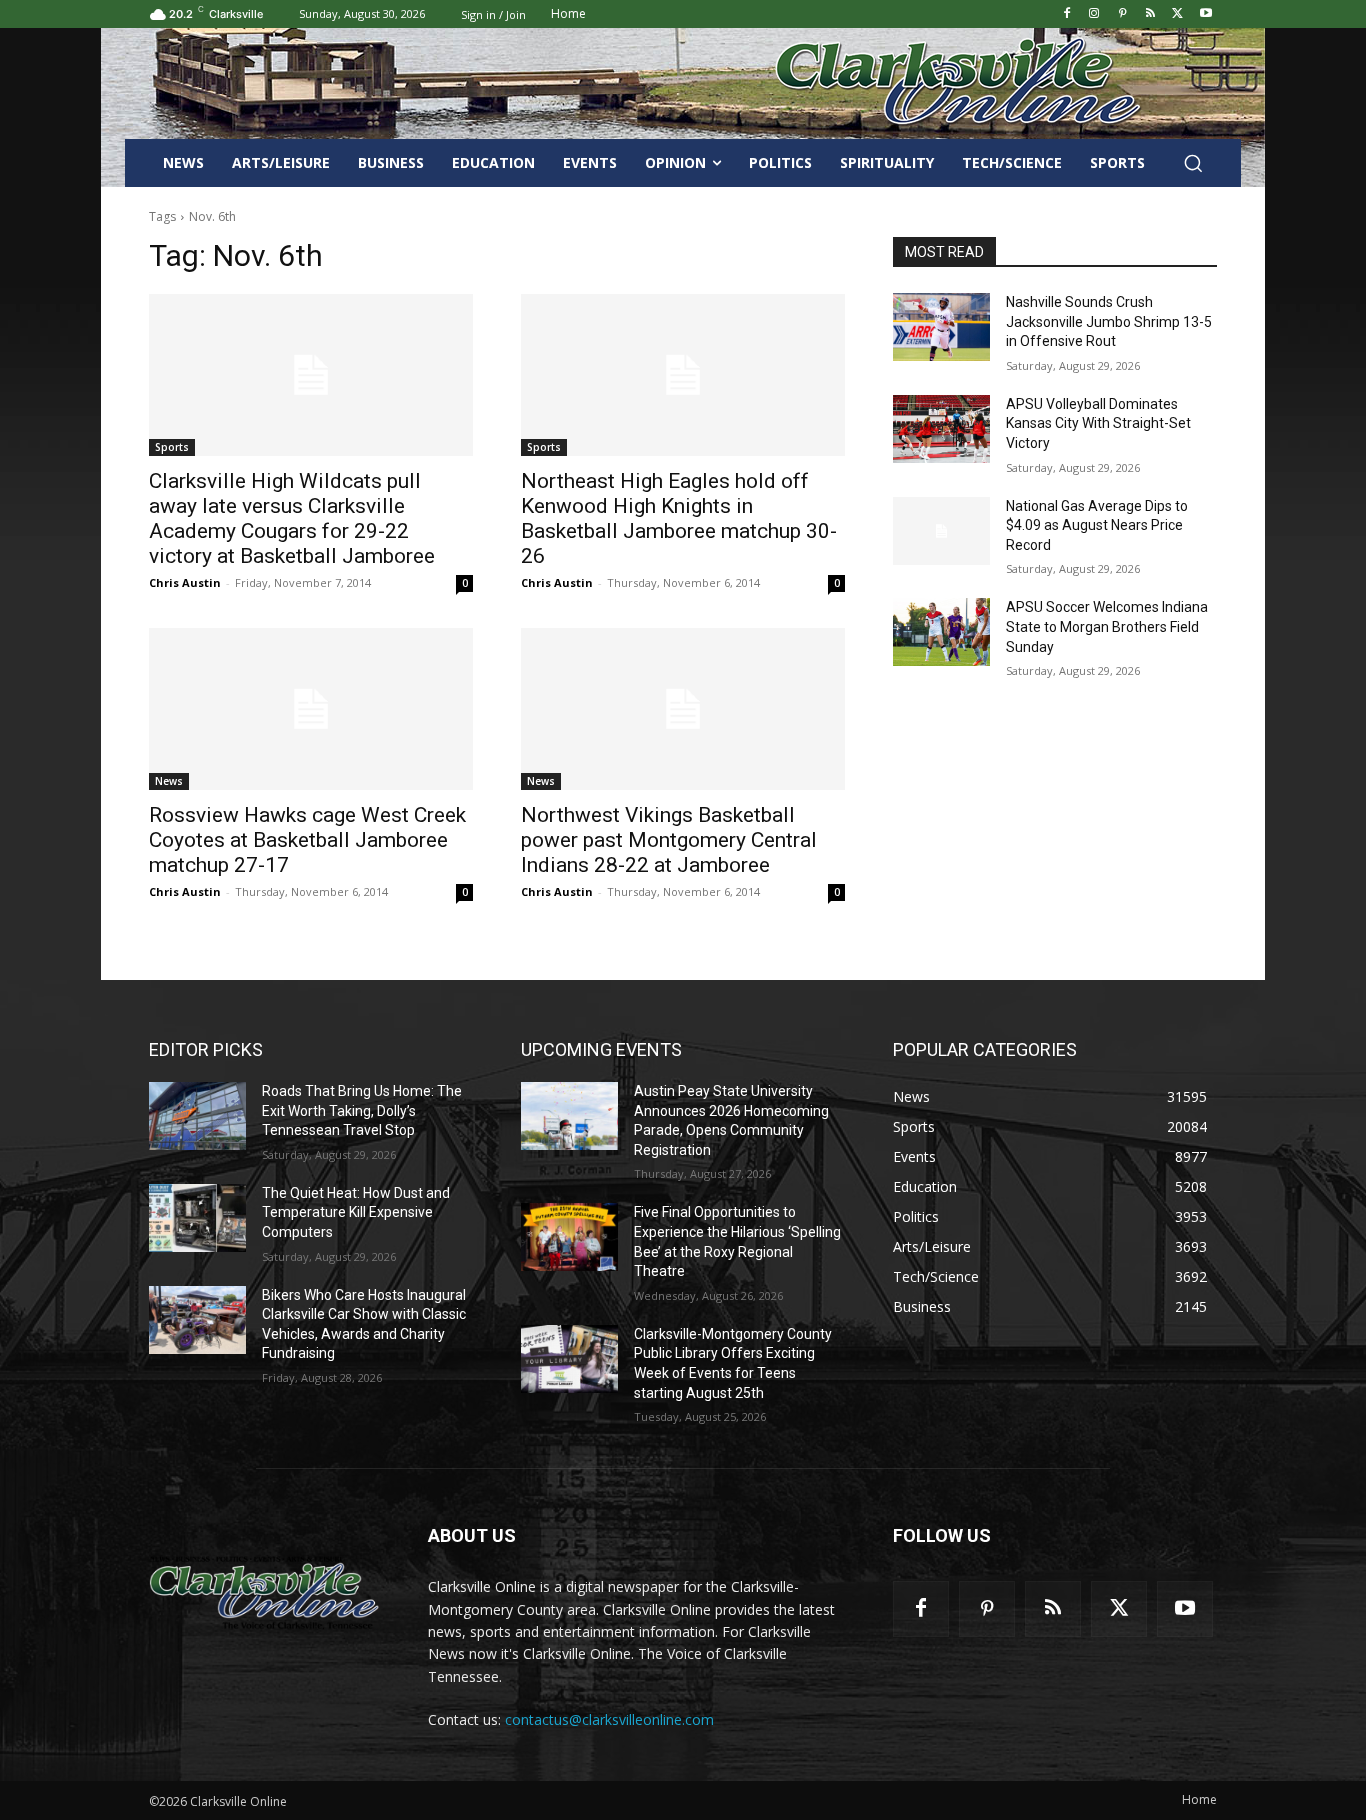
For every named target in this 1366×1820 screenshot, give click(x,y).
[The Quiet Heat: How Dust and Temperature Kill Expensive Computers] (197, 1218)
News (169, 781)
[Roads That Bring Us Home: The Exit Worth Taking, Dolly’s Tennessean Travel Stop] (197, 1116)
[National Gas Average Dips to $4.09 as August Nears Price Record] (941, 531)
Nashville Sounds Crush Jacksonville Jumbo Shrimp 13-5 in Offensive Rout (1109, 321)
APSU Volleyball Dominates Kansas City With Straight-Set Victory (1098, 423)
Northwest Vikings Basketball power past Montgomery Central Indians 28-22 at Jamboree (669, 840)
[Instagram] (1094, 14)
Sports (172, 447)
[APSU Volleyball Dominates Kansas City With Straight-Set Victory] (941, 429)
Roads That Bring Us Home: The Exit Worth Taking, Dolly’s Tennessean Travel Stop (362, 1110)
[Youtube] (1205, 14)
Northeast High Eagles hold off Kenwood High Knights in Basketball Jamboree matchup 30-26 (679, 518)
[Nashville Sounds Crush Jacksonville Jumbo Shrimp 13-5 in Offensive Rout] (941, 327)
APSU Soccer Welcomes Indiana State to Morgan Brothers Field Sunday (1107, 626)
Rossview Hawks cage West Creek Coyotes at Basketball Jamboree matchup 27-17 (307, 840)
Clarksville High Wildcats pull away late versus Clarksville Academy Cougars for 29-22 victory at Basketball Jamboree (292, 518)
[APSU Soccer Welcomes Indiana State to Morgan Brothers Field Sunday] (941, 632)
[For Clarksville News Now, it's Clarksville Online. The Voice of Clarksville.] (264, 1592)
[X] (1177, 14)
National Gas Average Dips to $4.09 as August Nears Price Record (1097, 525)
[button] (1193, 163)
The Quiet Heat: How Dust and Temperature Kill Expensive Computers (356, 1212)
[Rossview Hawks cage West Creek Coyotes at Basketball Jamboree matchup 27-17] (311, 709)
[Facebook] (1066, 14)
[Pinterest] (1122, 14)
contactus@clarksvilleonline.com (609, 1719)
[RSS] (1150, 14)
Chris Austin (185, 582)
